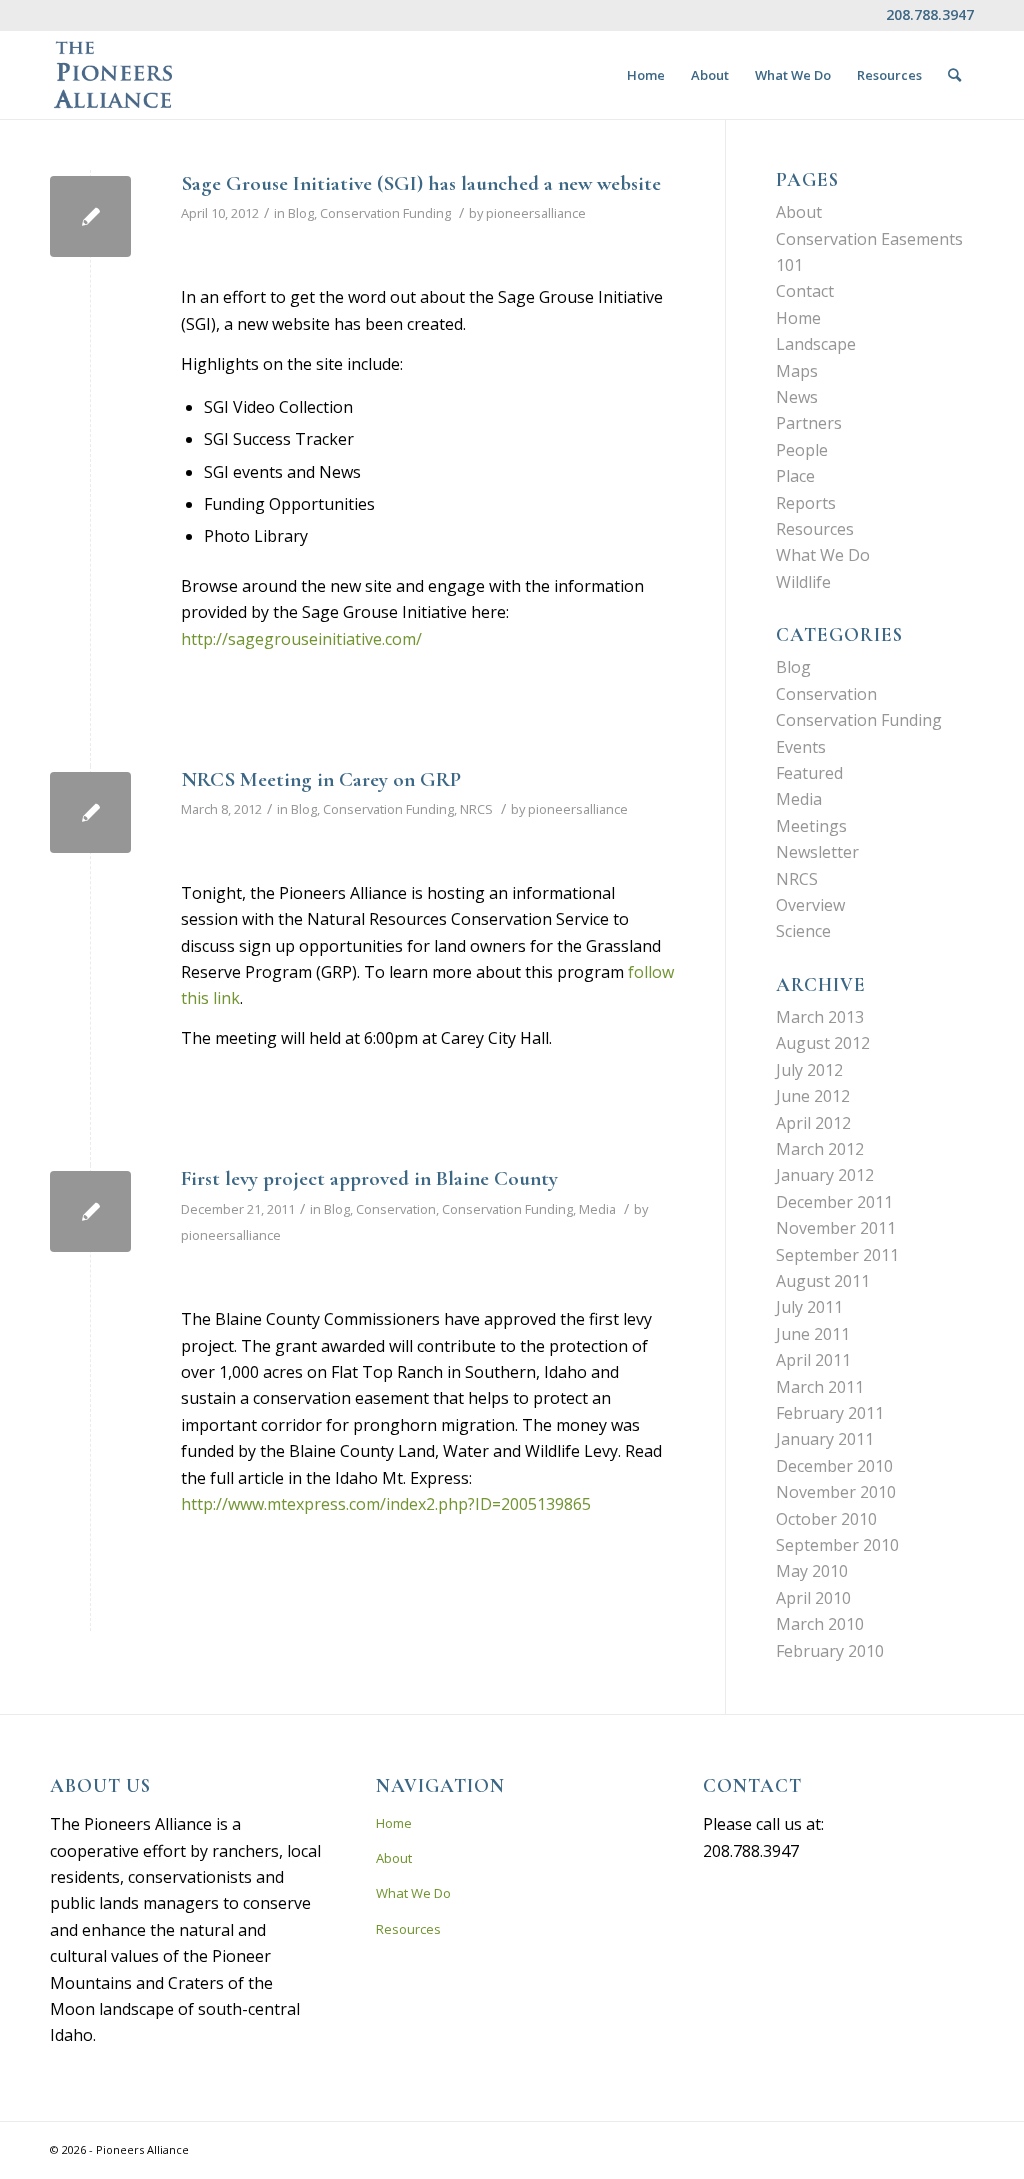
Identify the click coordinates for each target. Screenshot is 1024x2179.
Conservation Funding (385, 213)
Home (798, 318)
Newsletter (817, 852)
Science (803, 931)
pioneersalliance (536, 213)
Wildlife (803, 582)
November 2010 (836, 1492)
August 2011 (823, 1281)
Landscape (816, 344)
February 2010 (830, 1651)
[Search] (954, 75)
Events (801, 747)
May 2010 (812, 1571)
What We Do (823, 555)
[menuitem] (646, 75)
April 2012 (813, 1123)
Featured (809, 773)
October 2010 (826, 1519)
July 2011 (809, 1307)
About (799, 212)
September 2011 (837, 1255)
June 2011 (813, 1334)
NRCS (476, 809)
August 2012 (823, 1043)
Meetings (811, 826)
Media (597, 1209)
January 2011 (825, 1439)
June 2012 (813, 1096)
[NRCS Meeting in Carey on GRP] (90, 812)
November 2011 (836, 1228)
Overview (810, 905)
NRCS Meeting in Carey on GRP (321, 779)
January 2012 (825, 1175)
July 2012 (809, 1070)
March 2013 (820, 1017)
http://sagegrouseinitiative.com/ (301, 639)
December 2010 (834, 1466)
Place (795, 476)
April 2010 (813, 1598)
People (802, 450)
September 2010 (837, 1545)
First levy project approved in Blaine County (369, 1178)
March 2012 (820, 1149)
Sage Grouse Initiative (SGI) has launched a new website (421, 183)
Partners (809, 423)
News (797, 397)
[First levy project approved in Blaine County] (90, 1211)
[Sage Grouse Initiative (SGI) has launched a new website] (90, 216)
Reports (806, 503)
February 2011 (830, 1413)
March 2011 (820, 1387)
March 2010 (820, 1624)
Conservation (396, 1209)
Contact (805, 291)
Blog (301, 213)
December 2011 (834, 1202)
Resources (815, 529)
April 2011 (813, 1360)
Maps (797, 371)
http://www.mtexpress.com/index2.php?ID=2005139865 (386, 1504)
